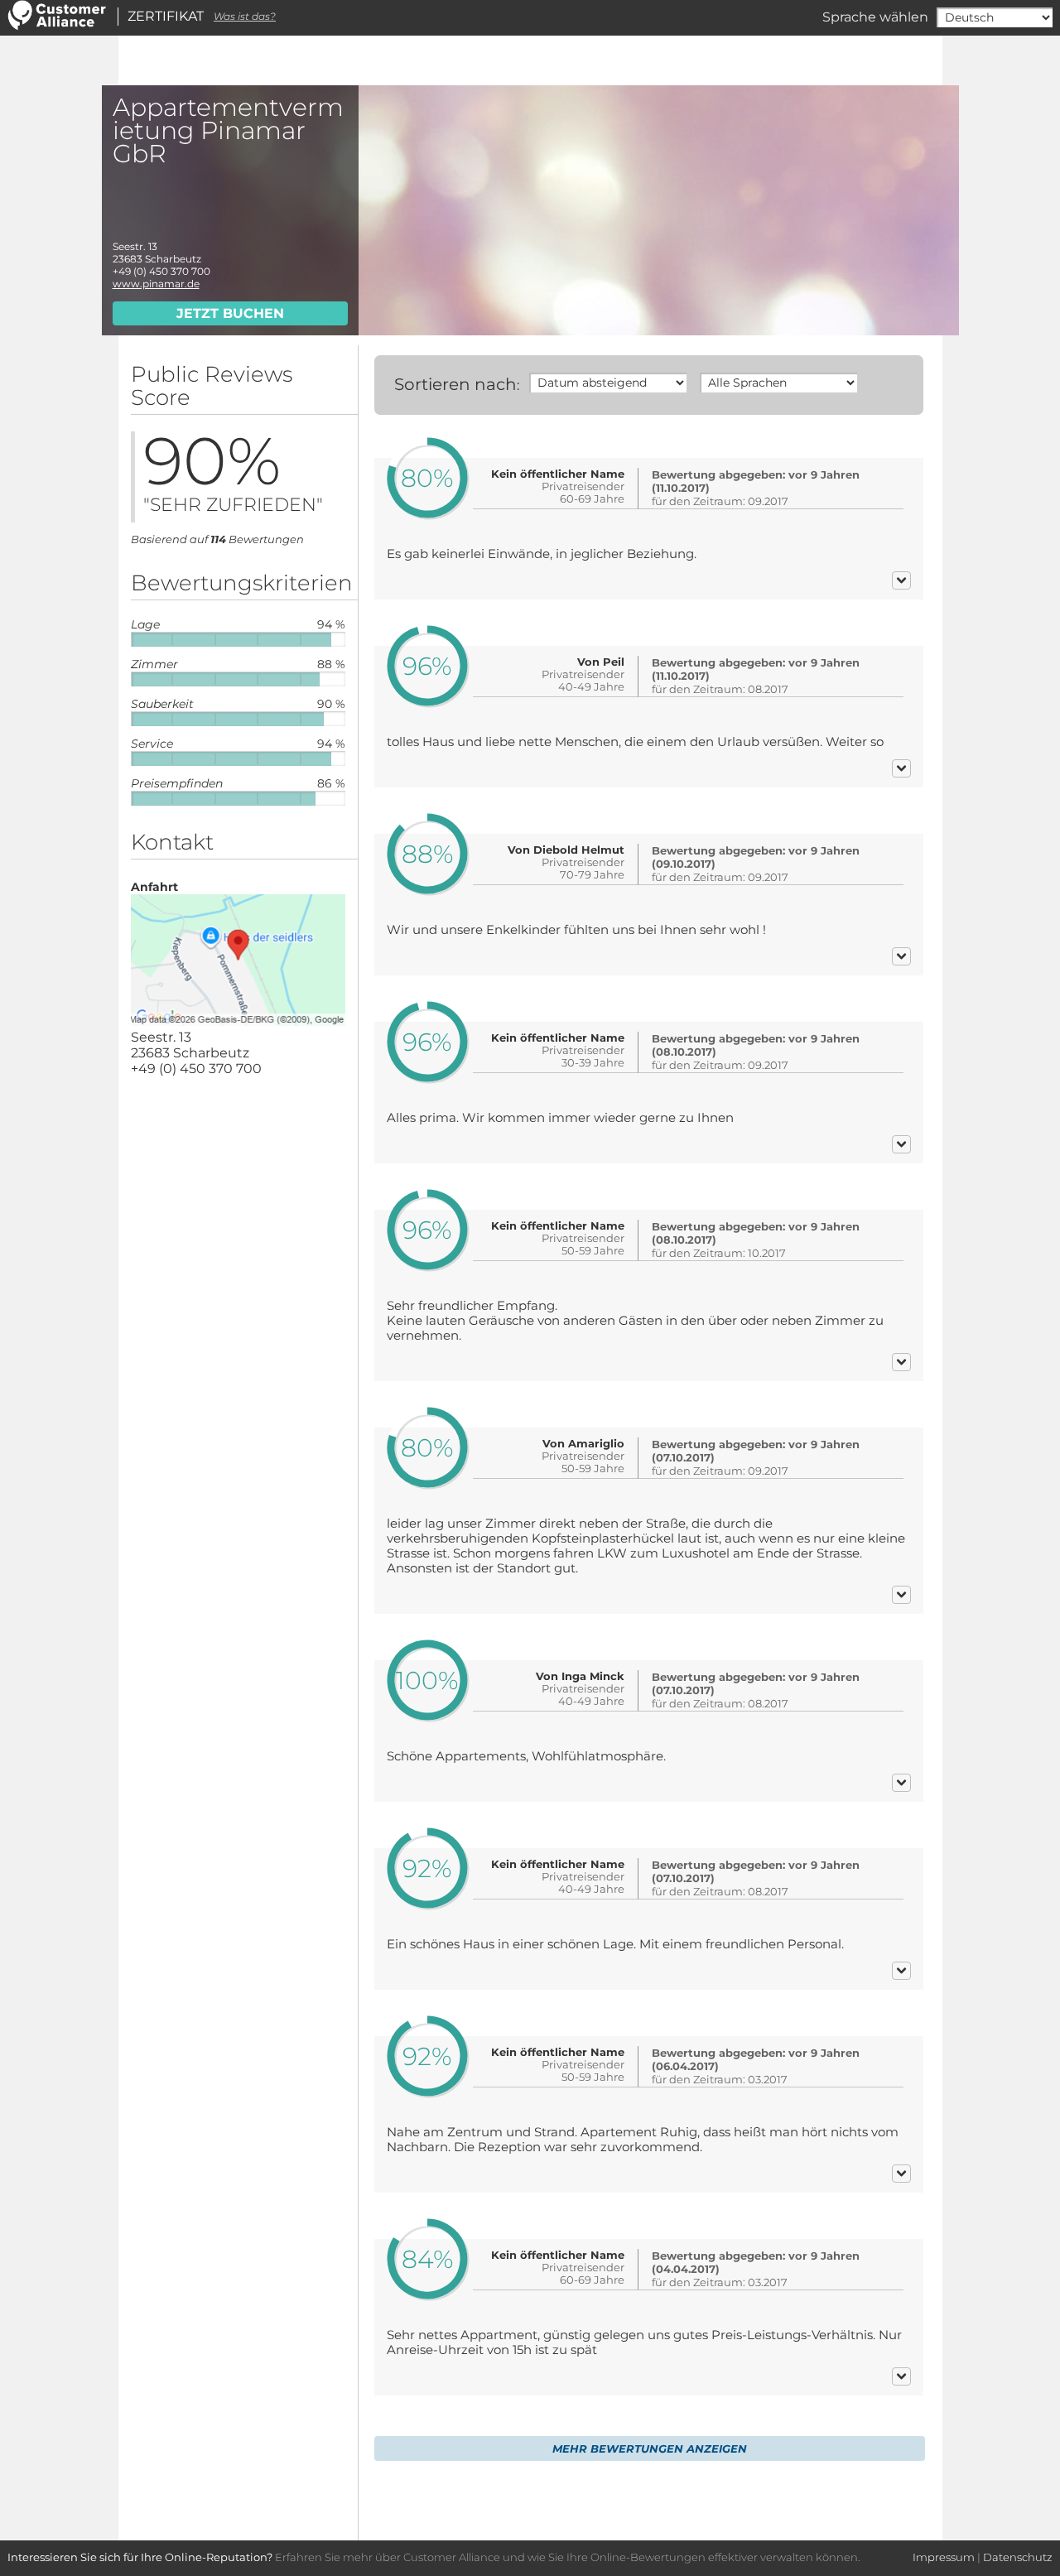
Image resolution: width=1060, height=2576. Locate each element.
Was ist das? (245, 16)
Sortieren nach (455, 384)
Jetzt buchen (230, 313)
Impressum (944, 2557)
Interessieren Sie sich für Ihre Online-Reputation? (140, 2557)
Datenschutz (1018, 2557)
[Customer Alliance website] (57, 26)
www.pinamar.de (156, 284)
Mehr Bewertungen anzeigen (650, 2448)
